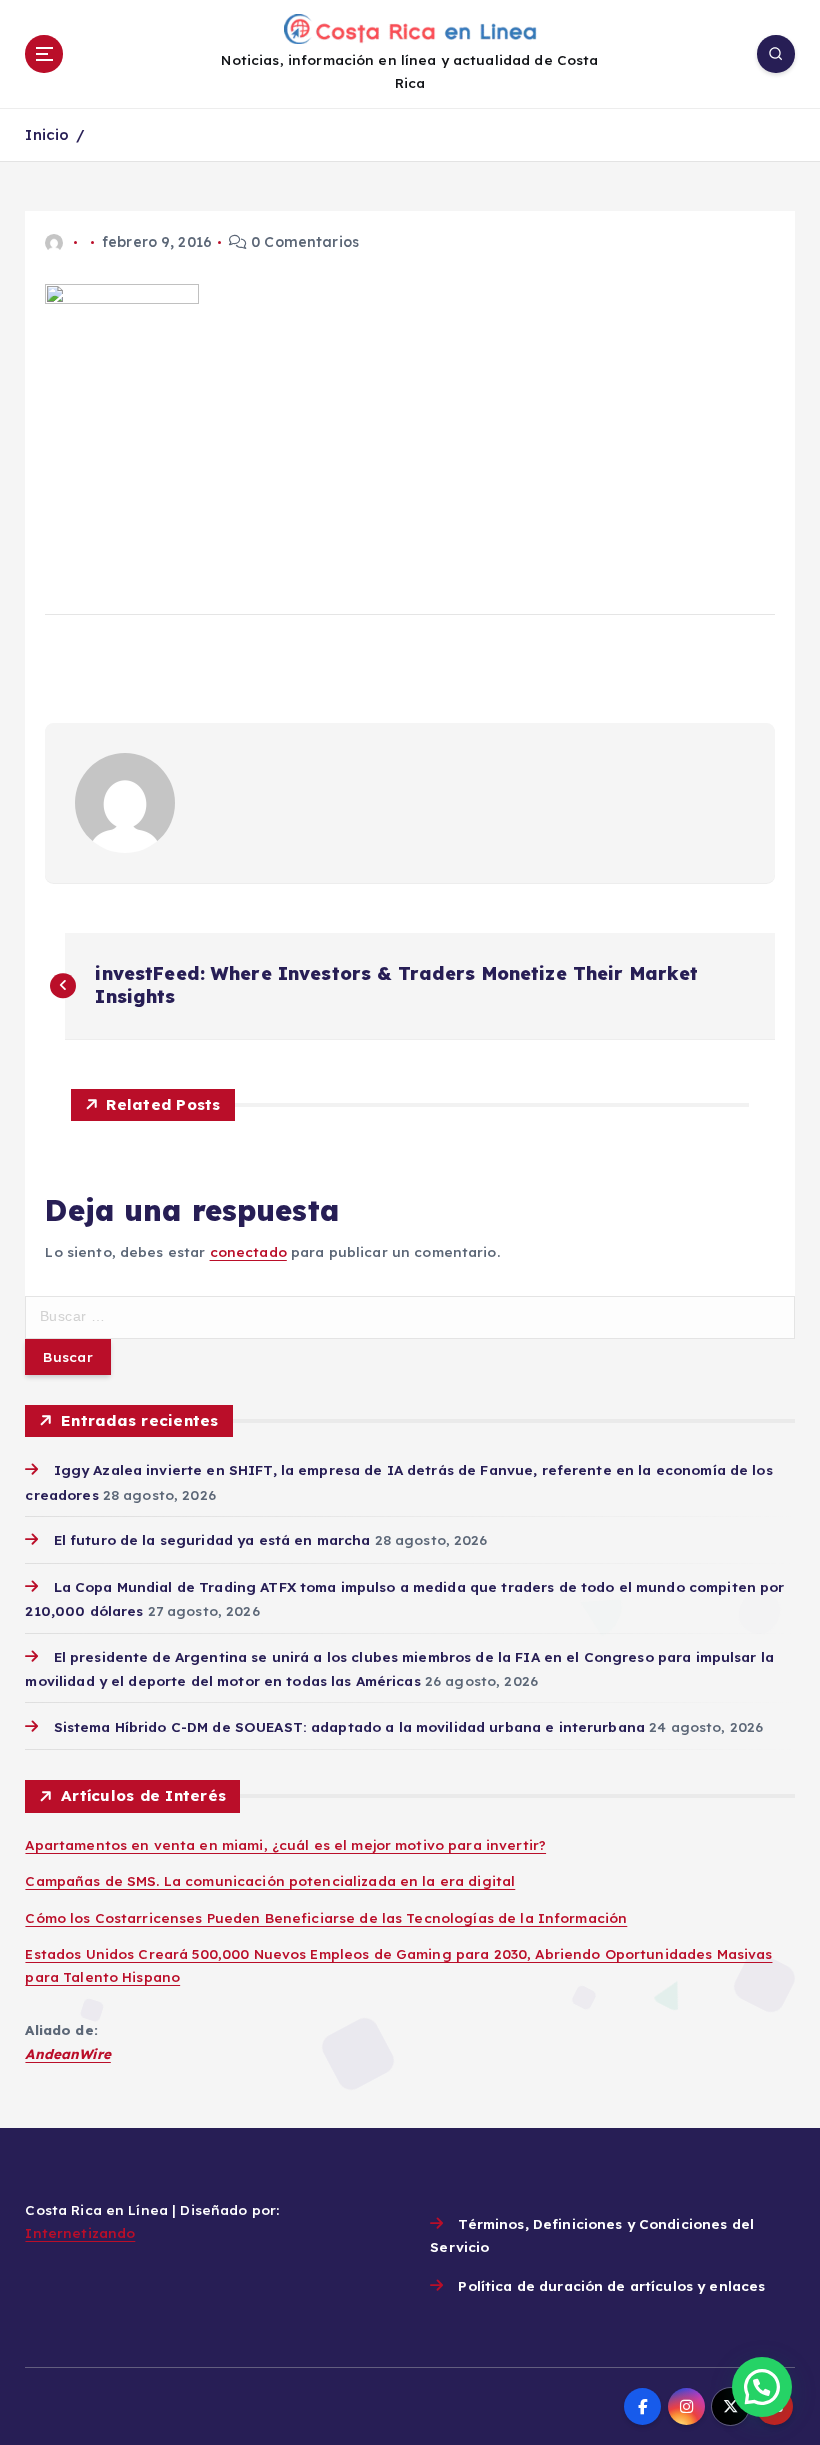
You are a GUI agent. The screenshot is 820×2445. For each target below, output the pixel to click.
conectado (248, 1251)
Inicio (47, 134)
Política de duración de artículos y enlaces (611, 2285)
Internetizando (80, 2232)
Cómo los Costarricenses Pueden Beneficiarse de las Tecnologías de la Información (326, 1917)
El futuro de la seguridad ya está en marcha (212, 1539)
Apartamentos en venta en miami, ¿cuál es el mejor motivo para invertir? (285, 1844)
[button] (762, 2387)
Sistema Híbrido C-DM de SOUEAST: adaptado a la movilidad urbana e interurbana (349, 1726)
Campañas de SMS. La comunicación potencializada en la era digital (270, 1880)
